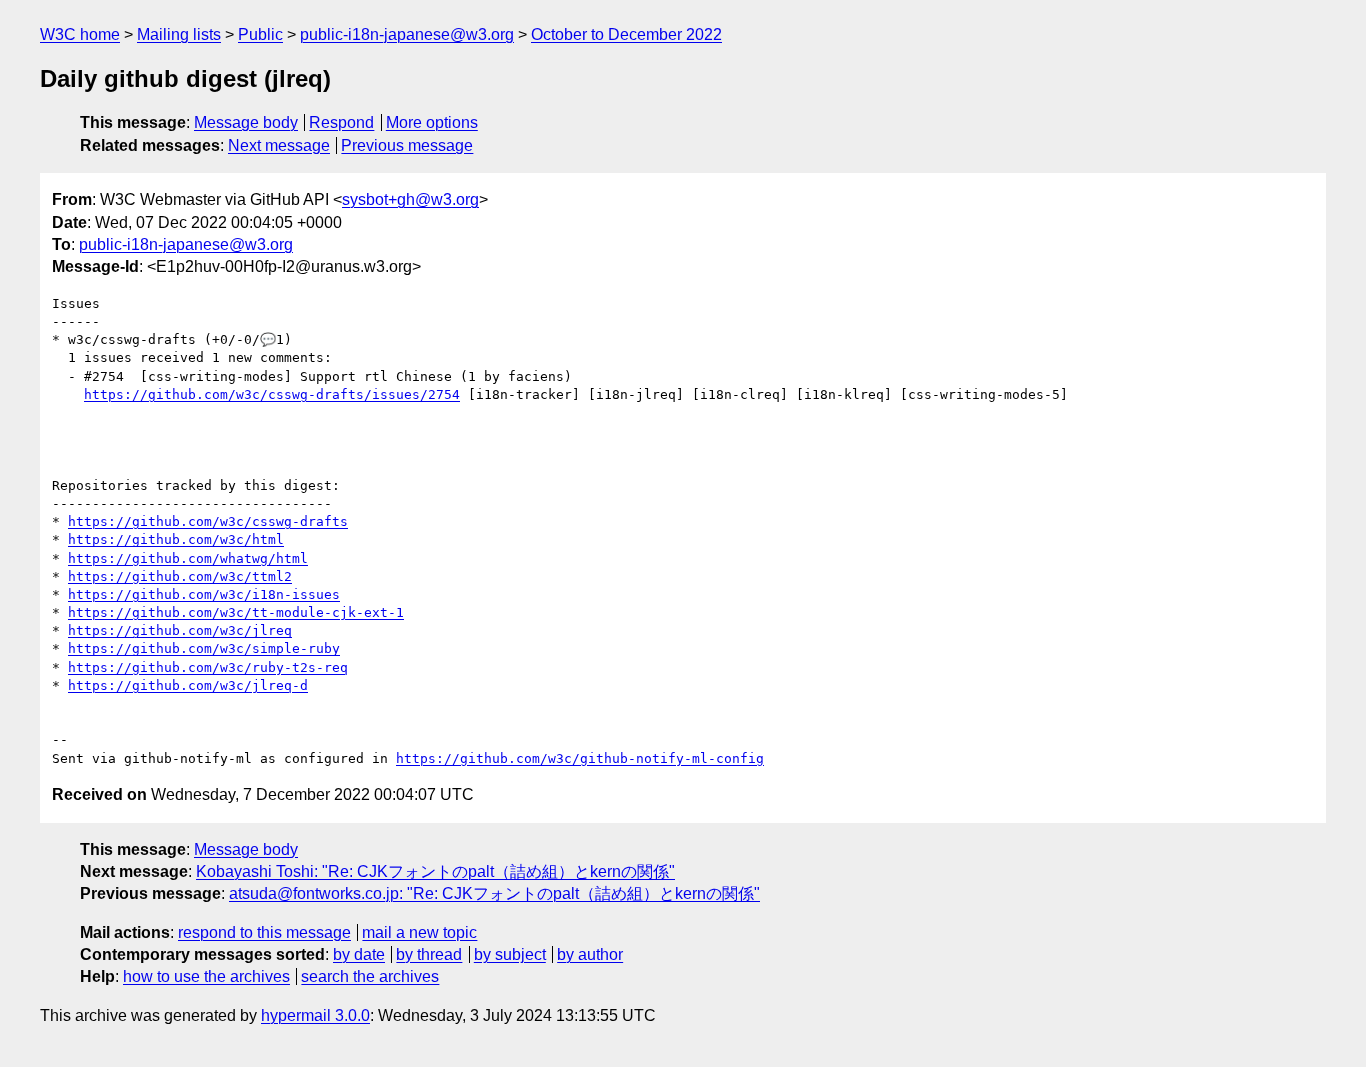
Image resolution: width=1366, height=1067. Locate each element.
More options (432, 122)
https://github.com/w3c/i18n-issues (204, 594)
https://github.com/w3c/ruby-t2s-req (208, 667)
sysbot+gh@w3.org (410, 199)
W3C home (80, 34)
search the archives (370, 976)
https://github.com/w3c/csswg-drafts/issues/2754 (272, 394)
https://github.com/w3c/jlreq (180, 630)
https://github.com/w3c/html (176, 539)
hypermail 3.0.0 (315, 1015)
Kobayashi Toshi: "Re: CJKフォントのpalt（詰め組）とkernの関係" (435, 871)
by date (359, 954)
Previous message (407, 145)
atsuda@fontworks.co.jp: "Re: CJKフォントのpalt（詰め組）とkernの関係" (494, 893)
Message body (246, 122)
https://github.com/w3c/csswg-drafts (208, 521)
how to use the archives (206, 976)
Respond (341, 122)
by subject (510, 954)
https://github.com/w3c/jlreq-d (188, 685)
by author (590, 954)
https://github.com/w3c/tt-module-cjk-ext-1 (236, 612)
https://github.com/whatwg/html (188, 558)
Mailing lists (179, 34)
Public (260, 34)
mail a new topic (419, 932)
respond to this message (264, 932)
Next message (279, 145)
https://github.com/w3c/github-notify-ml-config (580, 758)
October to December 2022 (626, 34)
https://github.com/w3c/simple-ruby (204, 648)
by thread (429, 954)
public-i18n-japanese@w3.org (407, 34)
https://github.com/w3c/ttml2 (180, 576)
